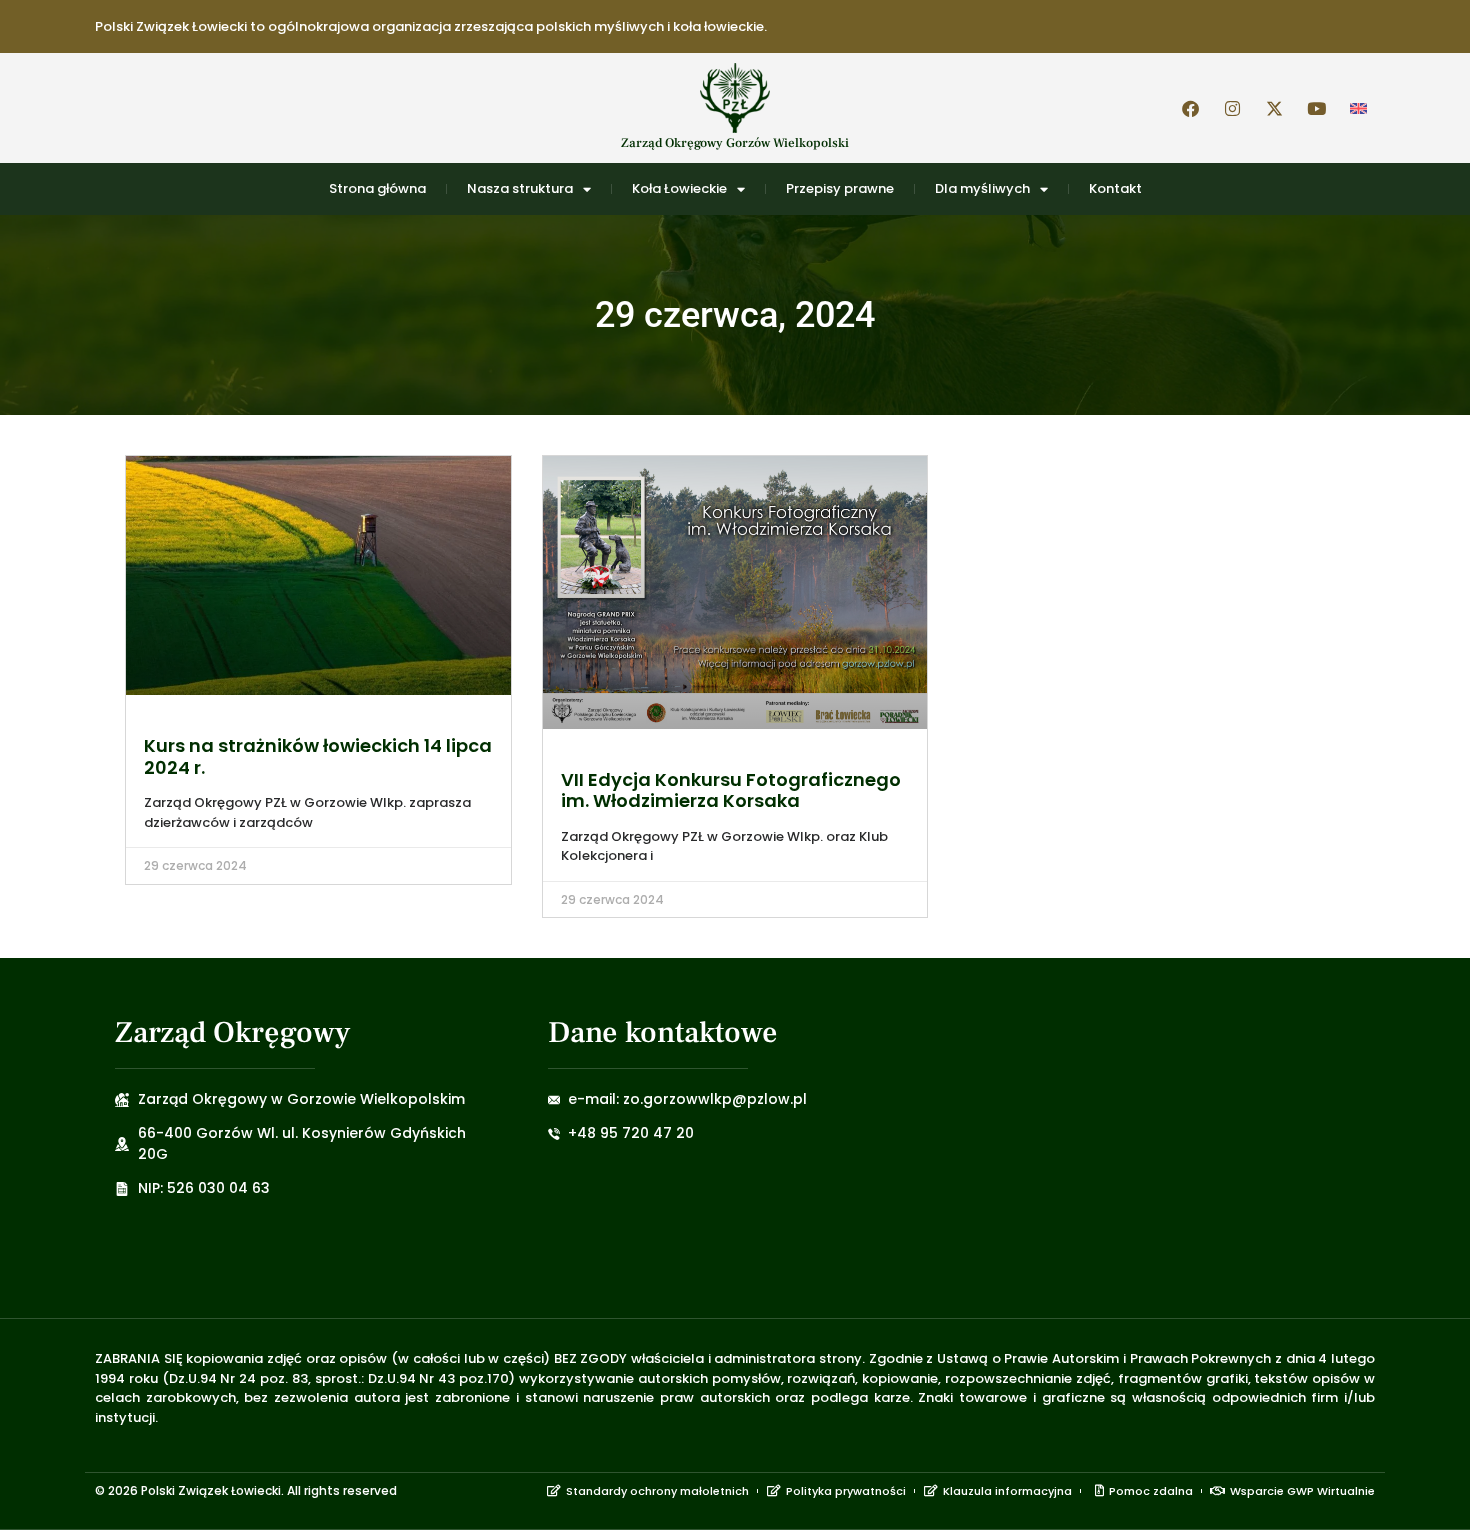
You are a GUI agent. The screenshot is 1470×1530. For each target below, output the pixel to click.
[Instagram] (1232, 108)
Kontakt (1115, 188)
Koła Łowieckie (679, 188)
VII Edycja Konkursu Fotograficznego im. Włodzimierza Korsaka (731, 790)
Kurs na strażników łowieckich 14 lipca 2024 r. (318, 756)
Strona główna (377, 188)
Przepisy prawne (840, 188)
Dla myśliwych (982, 188)
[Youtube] (1316, 108)
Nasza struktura (520, 188)
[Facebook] (1190, 108)
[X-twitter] (1274, 108)
